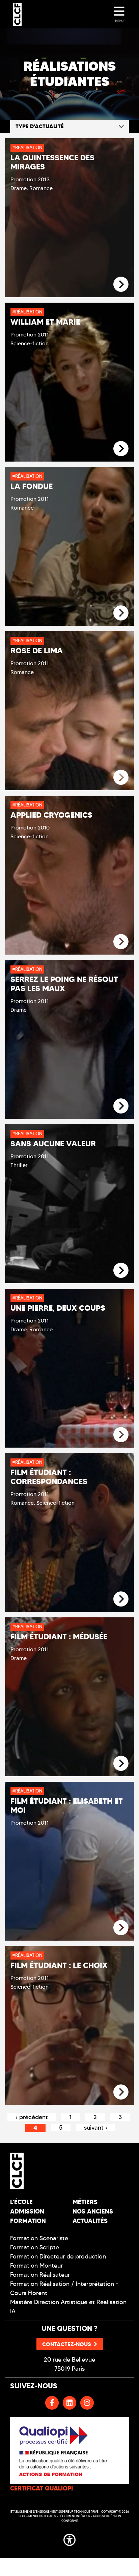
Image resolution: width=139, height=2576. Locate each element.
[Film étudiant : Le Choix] (121, 2092)
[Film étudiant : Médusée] (121, 1764)
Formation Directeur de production (58, 2256)
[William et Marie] (121, 449)
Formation (28, 2221)
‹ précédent (32, 2117)
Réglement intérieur (74, 2516)
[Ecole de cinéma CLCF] (17, 14)
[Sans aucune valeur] (121, 1271)
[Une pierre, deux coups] (121, 1435)
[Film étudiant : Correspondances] (121, 1599)
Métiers (85, 2202)
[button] (69, 2538)
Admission (27, 2211)
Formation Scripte (35, 2247)
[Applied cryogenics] (121, 942)
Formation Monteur (36, 2266)
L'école (21, 2202)
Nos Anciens (93, 2211)
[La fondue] (121, 613)
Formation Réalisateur (40, 2275)
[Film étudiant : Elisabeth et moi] (121, 1928)
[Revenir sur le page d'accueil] (37, 2171)
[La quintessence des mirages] (121, 285)
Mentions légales (42, 2516)
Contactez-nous (67, 2344)
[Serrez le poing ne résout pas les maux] (121, 1106)
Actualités (90, 2221)
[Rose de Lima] (121, 778)
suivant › (96, 2128)
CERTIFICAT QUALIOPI (41, 2488)
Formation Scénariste (39, 2238)
